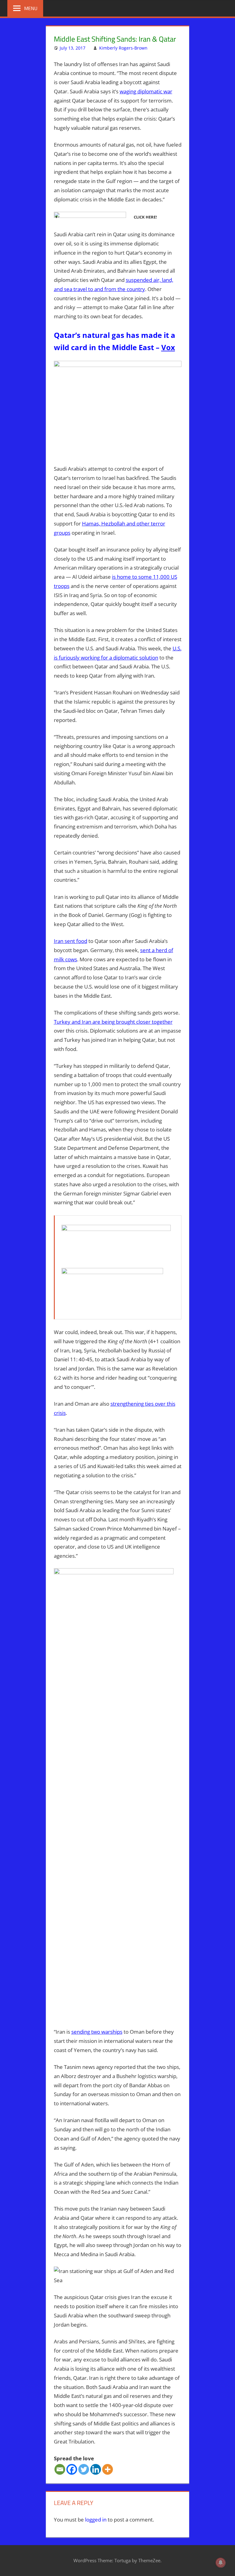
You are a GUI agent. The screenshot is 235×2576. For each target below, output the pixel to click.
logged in (96, 2520)
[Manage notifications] (221, 2563)
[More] (108, 2469)
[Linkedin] (96, 2469)
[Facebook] (72, 2469)
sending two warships (97, 2032)
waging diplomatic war (146, 91)
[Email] (60, 2469)
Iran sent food (71, 941)
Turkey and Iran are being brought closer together (113, 1022)
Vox (168, 347)
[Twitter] (84, 2469)
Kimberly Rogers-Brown (123, 48)
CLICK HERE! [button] (145, 217)
